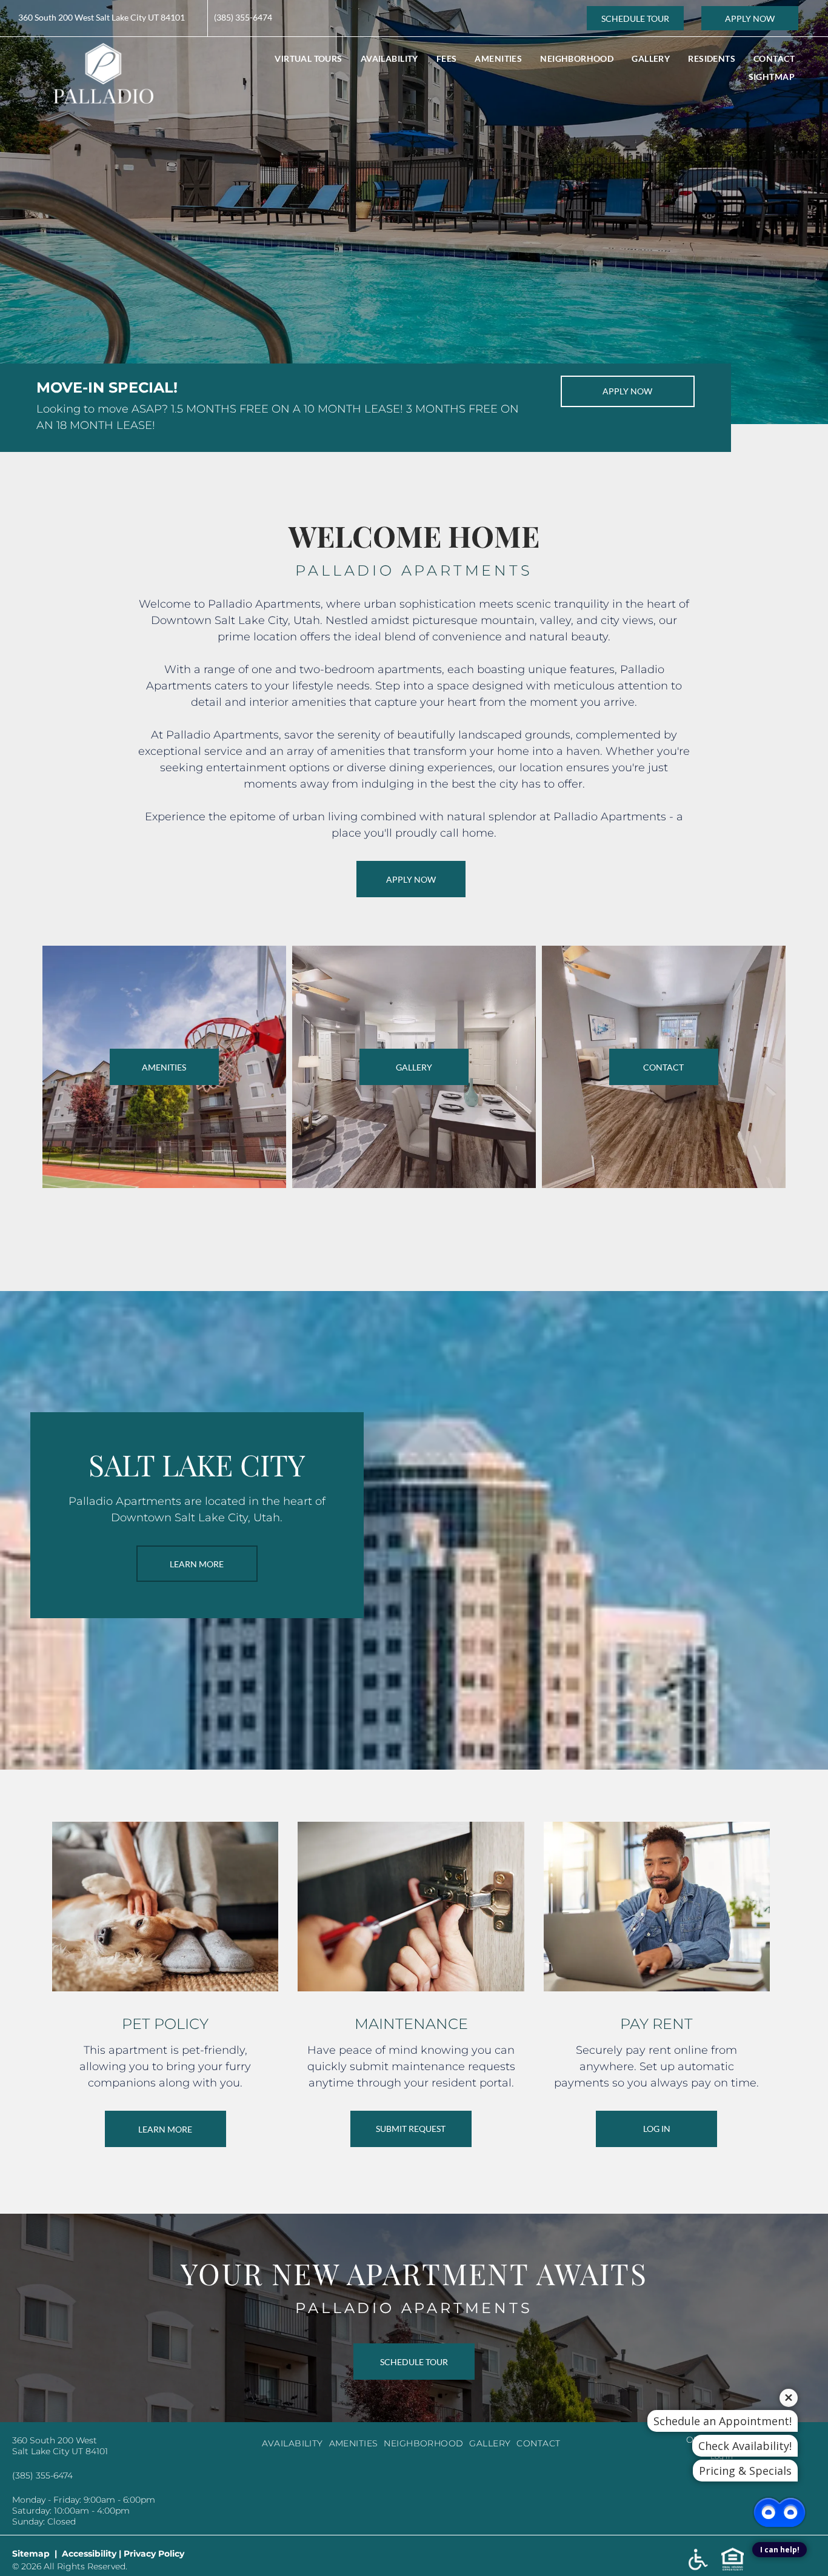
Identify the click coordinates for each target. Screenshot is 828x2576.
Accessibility (89, 2554)
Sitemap (31, 2554)
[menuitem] (308, 58)
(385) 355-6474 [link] (243, 17)
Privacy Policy (154, 2554)
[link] (635, 18)
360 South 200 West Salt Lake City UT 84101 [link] (102, 17)
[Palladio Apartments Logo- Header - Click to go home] (103, 51)
